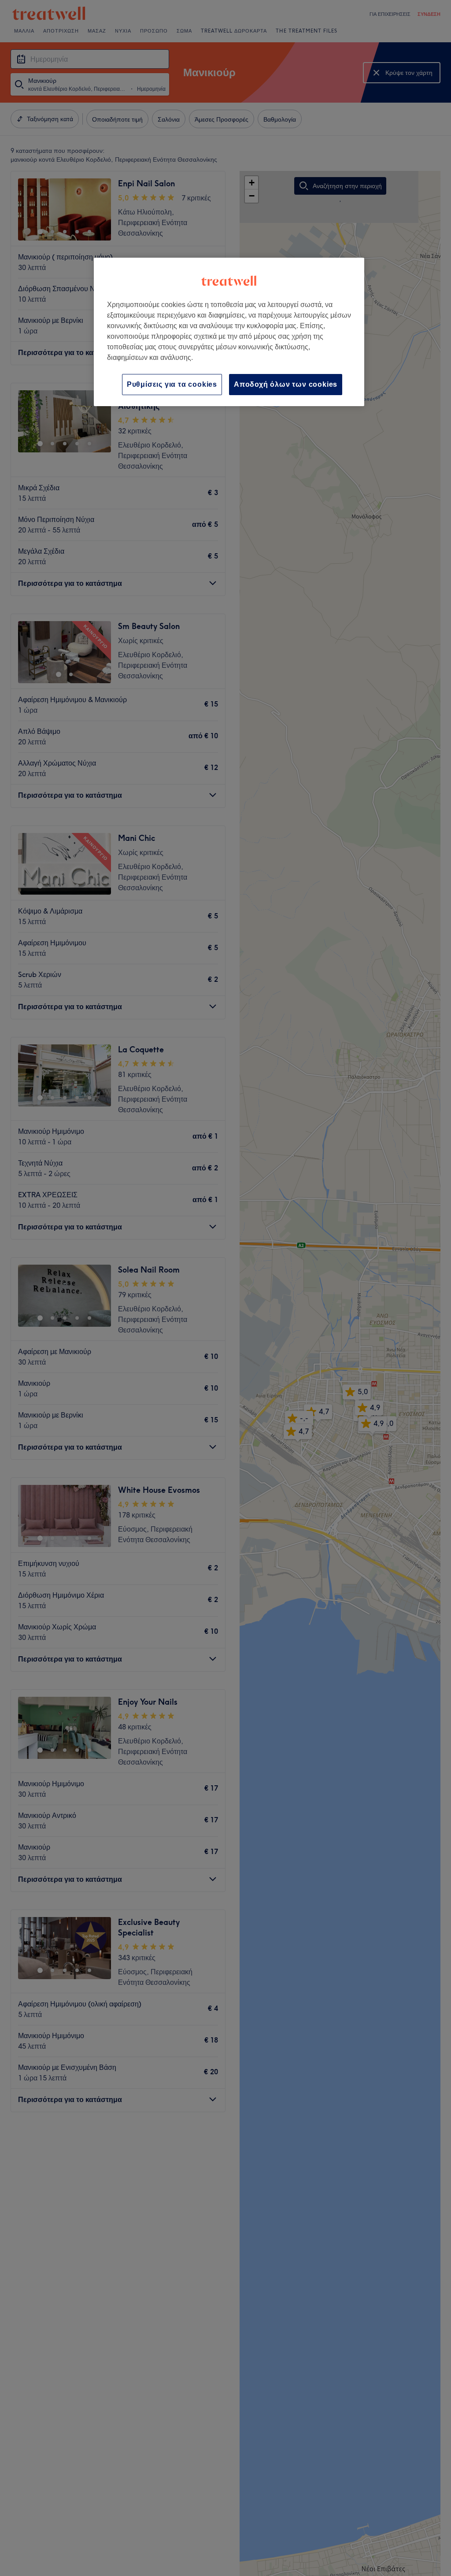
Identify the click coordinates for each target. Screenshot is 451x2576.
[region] (229, 332)
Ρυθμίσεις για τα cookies (172, 384)
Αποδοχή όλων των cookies (286, 384)
